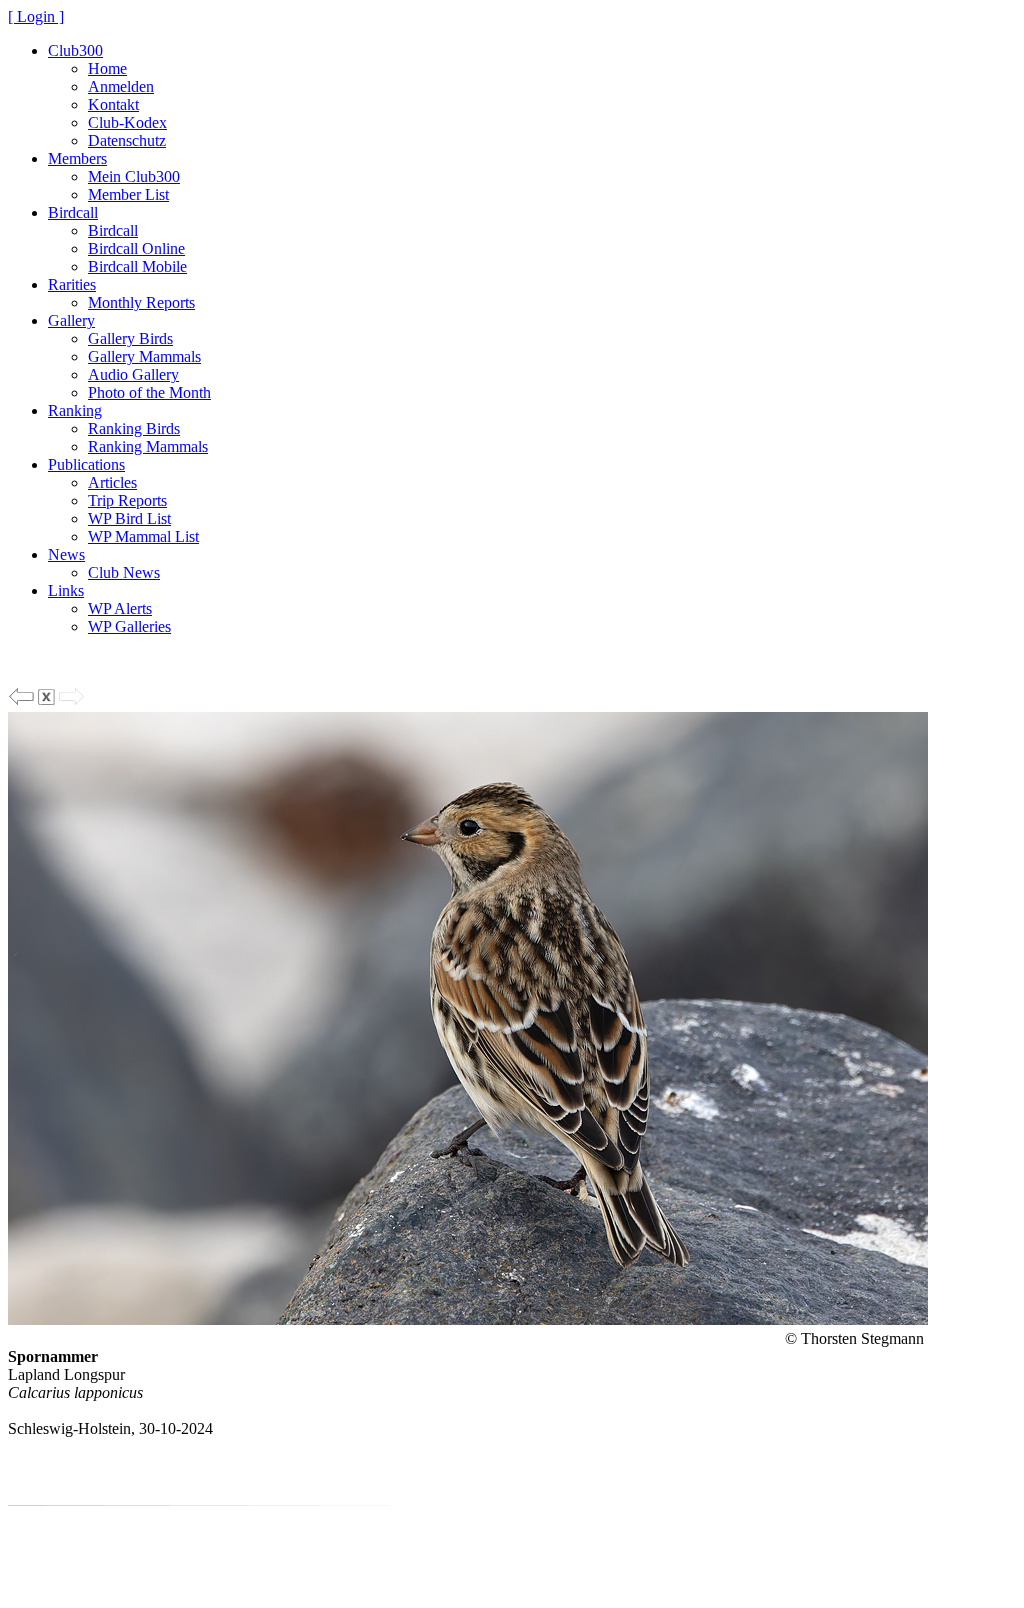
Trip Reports (127, 500)
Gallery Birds (130, 338)
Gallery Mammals (144, 356)
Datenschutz (127, 140)
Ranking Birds (134, 428)
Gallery (71, 320)
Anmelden (121, 86)
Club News (124, 572)
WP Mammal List (143, 536)
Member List (128, 194)
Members (77, 158)
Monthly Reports (141, 302)
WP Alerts (120, 608)
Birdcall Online (136, 248)
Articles (112, 482)
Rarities (72, 284)
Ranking (75, 410)
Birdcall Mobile (137, 266)
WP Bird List (129, 518)
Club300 (75, 50)
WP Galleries (129, 626)
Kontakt (113, 104)
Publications (86, 464)
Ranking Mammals (148, 446)
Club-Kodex (127, 122)
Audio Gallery (133, 374)
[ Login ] (36, 16)
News (66, 554)
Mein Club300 (134, 176)
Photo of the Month (149, 392)
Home (107, 68)
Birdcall (73, 212)
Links (66, 590)
